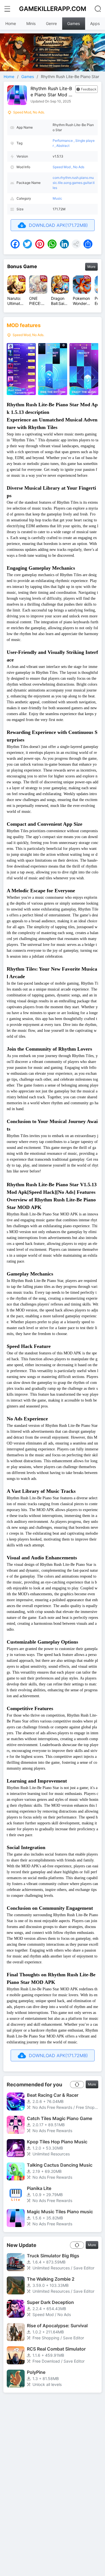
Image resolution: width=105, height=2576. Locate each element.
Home (11, 23)
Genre (51, 23)
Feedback (89, 89)
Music (57, 198)
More (91, 267)
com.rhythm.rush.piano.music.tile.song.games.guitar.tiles (74, 183)
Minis (31, 23)
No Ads (79, 167)
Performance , (64, 141)
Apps (95, 23)
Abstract (63, 146)
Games (73, 23)
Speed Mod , (63, 167)
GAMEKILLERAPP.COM (53, 9)
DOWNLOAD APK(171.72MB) (58, 225)
